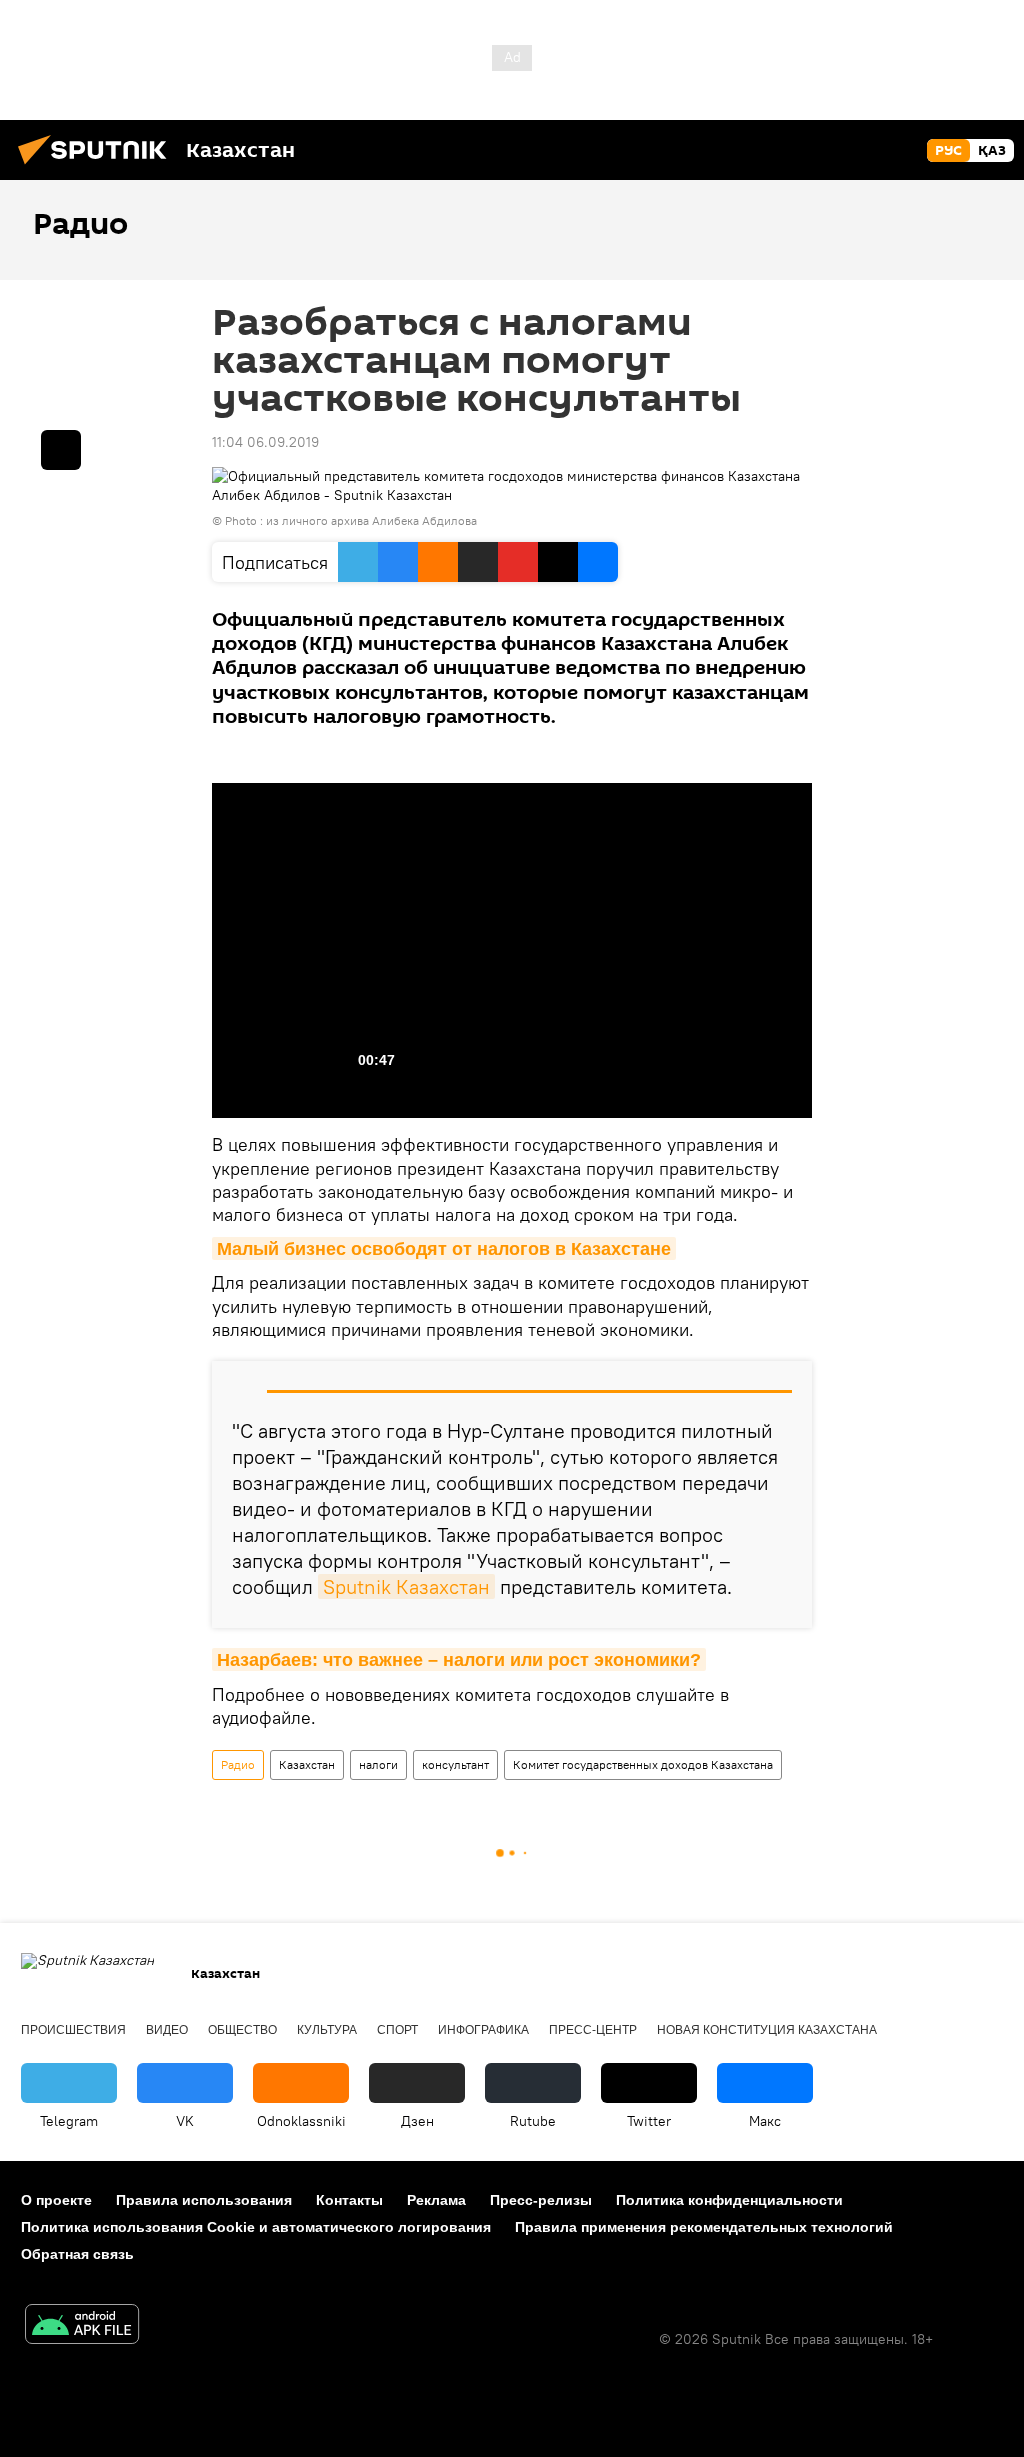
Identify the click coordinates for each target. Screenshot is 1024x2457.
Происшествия (73, 2030)
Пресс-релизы (541, 2200)
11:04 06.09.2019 (265, 442)
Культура (327, 2030)
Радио (238, 1764)
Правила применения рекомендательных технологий (704, 2227)
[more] (61, 450)
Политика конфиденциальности (729, 2200)
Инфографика (483, 2030)
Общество (242, 2030)
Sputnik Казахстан (406, 1586)
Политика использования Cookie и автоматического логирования (256, 2227)
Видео (167, 2030)
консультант (455, 1764)
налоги (378, 1764)
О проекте (56, 2200)
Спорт (397, 2030)
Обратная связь (77, 2254)
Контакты (349, 2200)
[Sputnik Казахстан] (98, 167)
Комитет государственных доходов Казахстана (643, 1764)
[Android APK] (82, 2326)
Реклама (436, 2200)
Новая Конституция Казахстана (767, 2030)
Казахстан (307, 1764)
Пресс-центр (593, 2030)
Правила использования (204, 2200)
